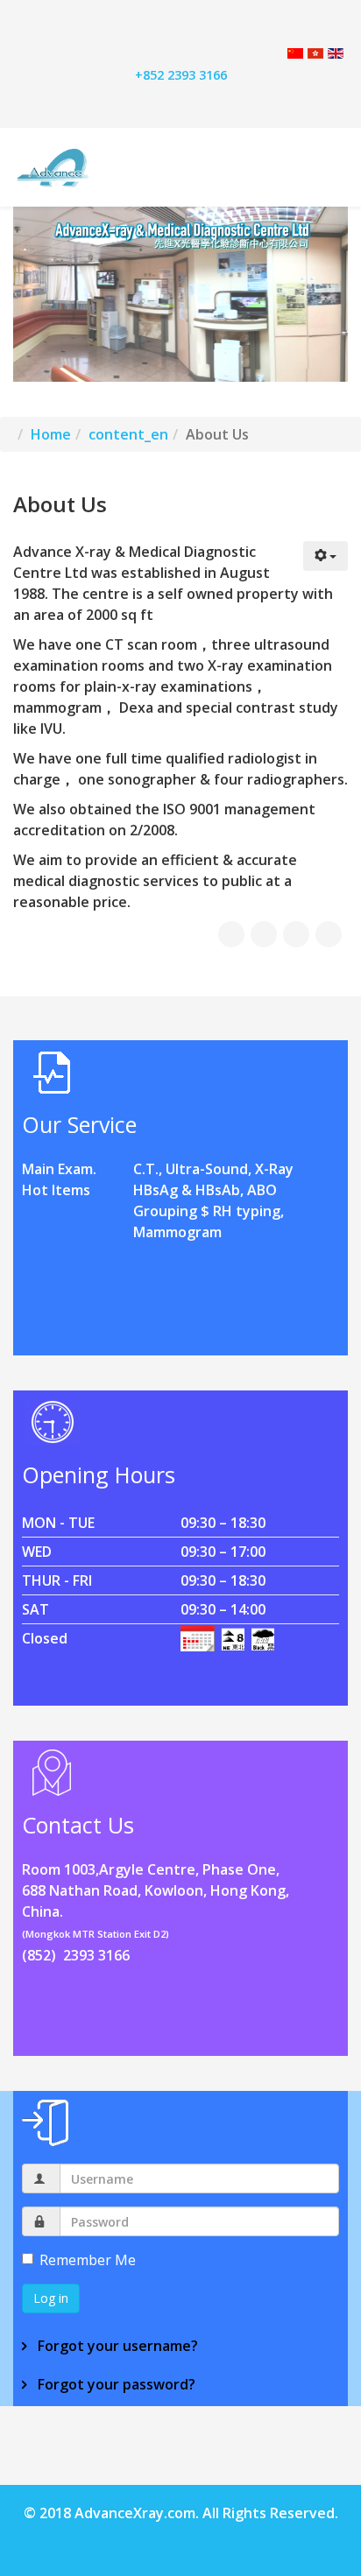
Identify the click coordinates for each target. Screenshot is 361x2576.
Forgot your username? (116, 2346)
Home (51, 434)
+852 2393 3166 (181, 75)
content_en (128, 434)
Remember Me (88, 2260)
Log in (51, 2298)
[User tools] (326, 556)
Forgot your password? (115, 2384)
